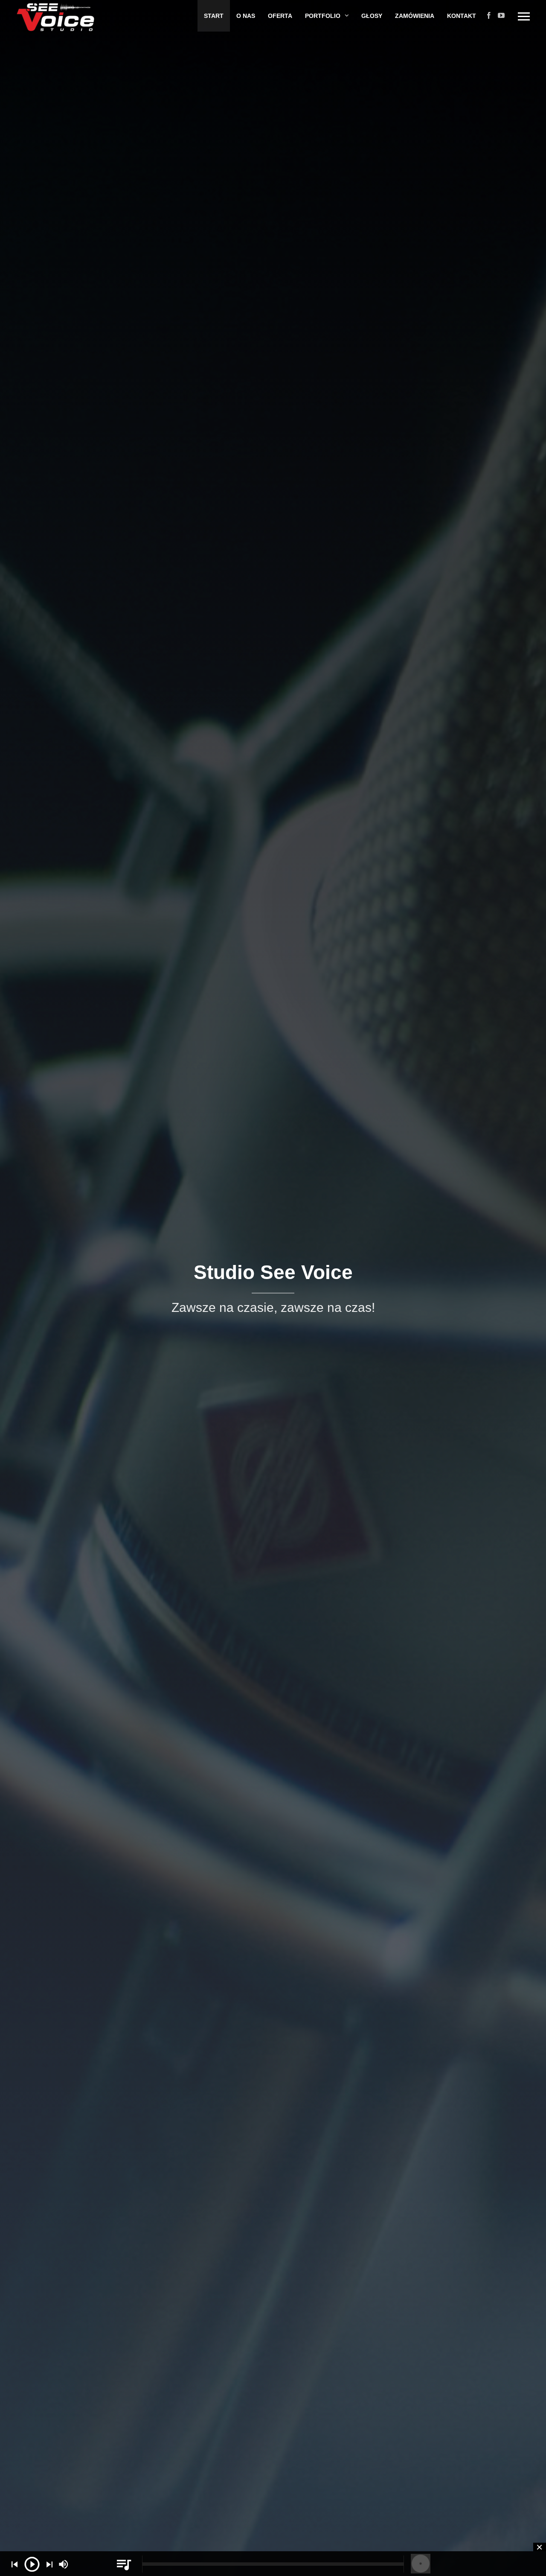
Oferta (280, 16)
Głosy (372, 16)
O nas (246, 16)
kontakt (462, 16)
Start (214, 16)
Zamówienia (415, 16)
